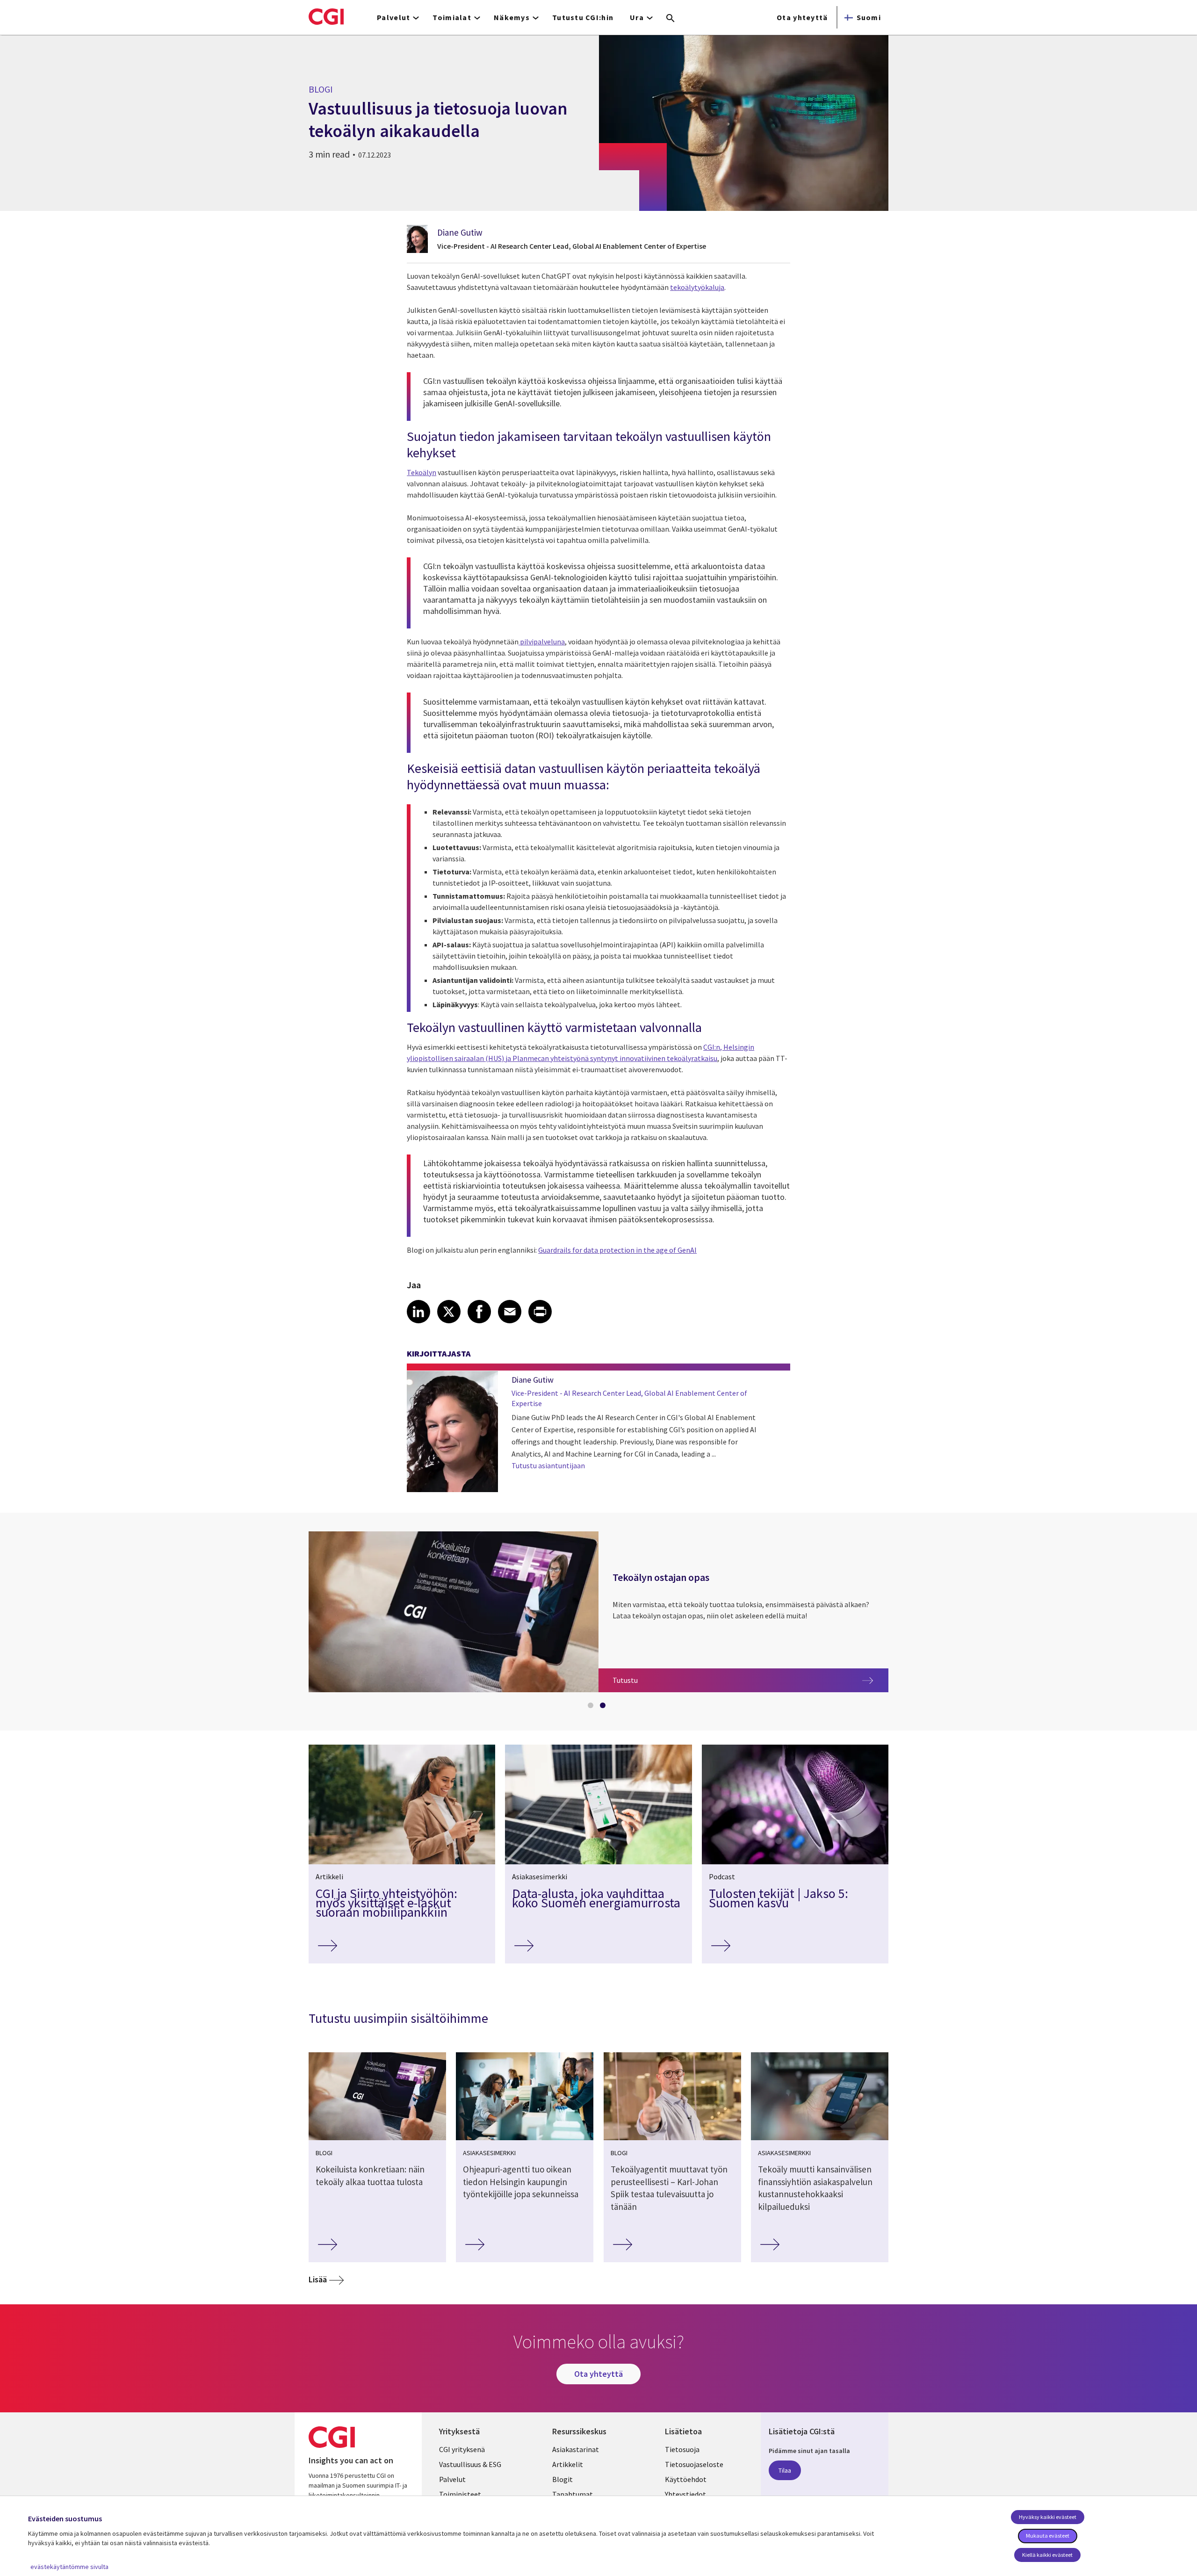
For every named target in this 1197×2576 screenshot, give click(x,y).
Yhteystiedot (685, 2494)
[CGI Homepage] (326, 16)
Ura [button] (637, 17)
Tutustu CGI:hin (583, 17)
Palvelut (452, 2479)
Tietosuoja (682, 2449)
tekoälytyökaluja (697, 287)
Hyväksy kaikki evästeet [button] (1048, 2517)
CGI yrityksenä (462, 2449)
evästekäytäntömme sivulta (69, 2567)
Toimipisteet (460, 2494)
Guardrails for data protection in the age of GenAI (617, 1250)
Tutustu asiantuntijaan (548, 1465)
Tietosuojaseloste (694, 2464)
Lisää (318, 2279)
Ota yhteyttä (802, 17)
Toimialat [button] (452, 17)
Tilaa (785, 2470)
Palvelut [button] (393, 17)
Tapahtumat (573, 2494)
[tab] (592, 1707)
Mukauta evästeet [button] (1048, 2536)
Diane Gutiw (460, 232)
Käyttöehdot (686, 2479)
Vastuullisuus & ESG (470, 2464)
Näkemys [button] (512, 17)
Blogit (562, 2479)
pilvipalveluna (542, 642)
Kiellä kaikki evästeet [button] (1047, 2555)
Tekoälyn (422, 472)
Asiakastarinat (576, 2449)
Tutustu (661, 1680)
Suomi (869, 17)
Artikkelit (568, 2464)
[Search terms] (671, 19)
